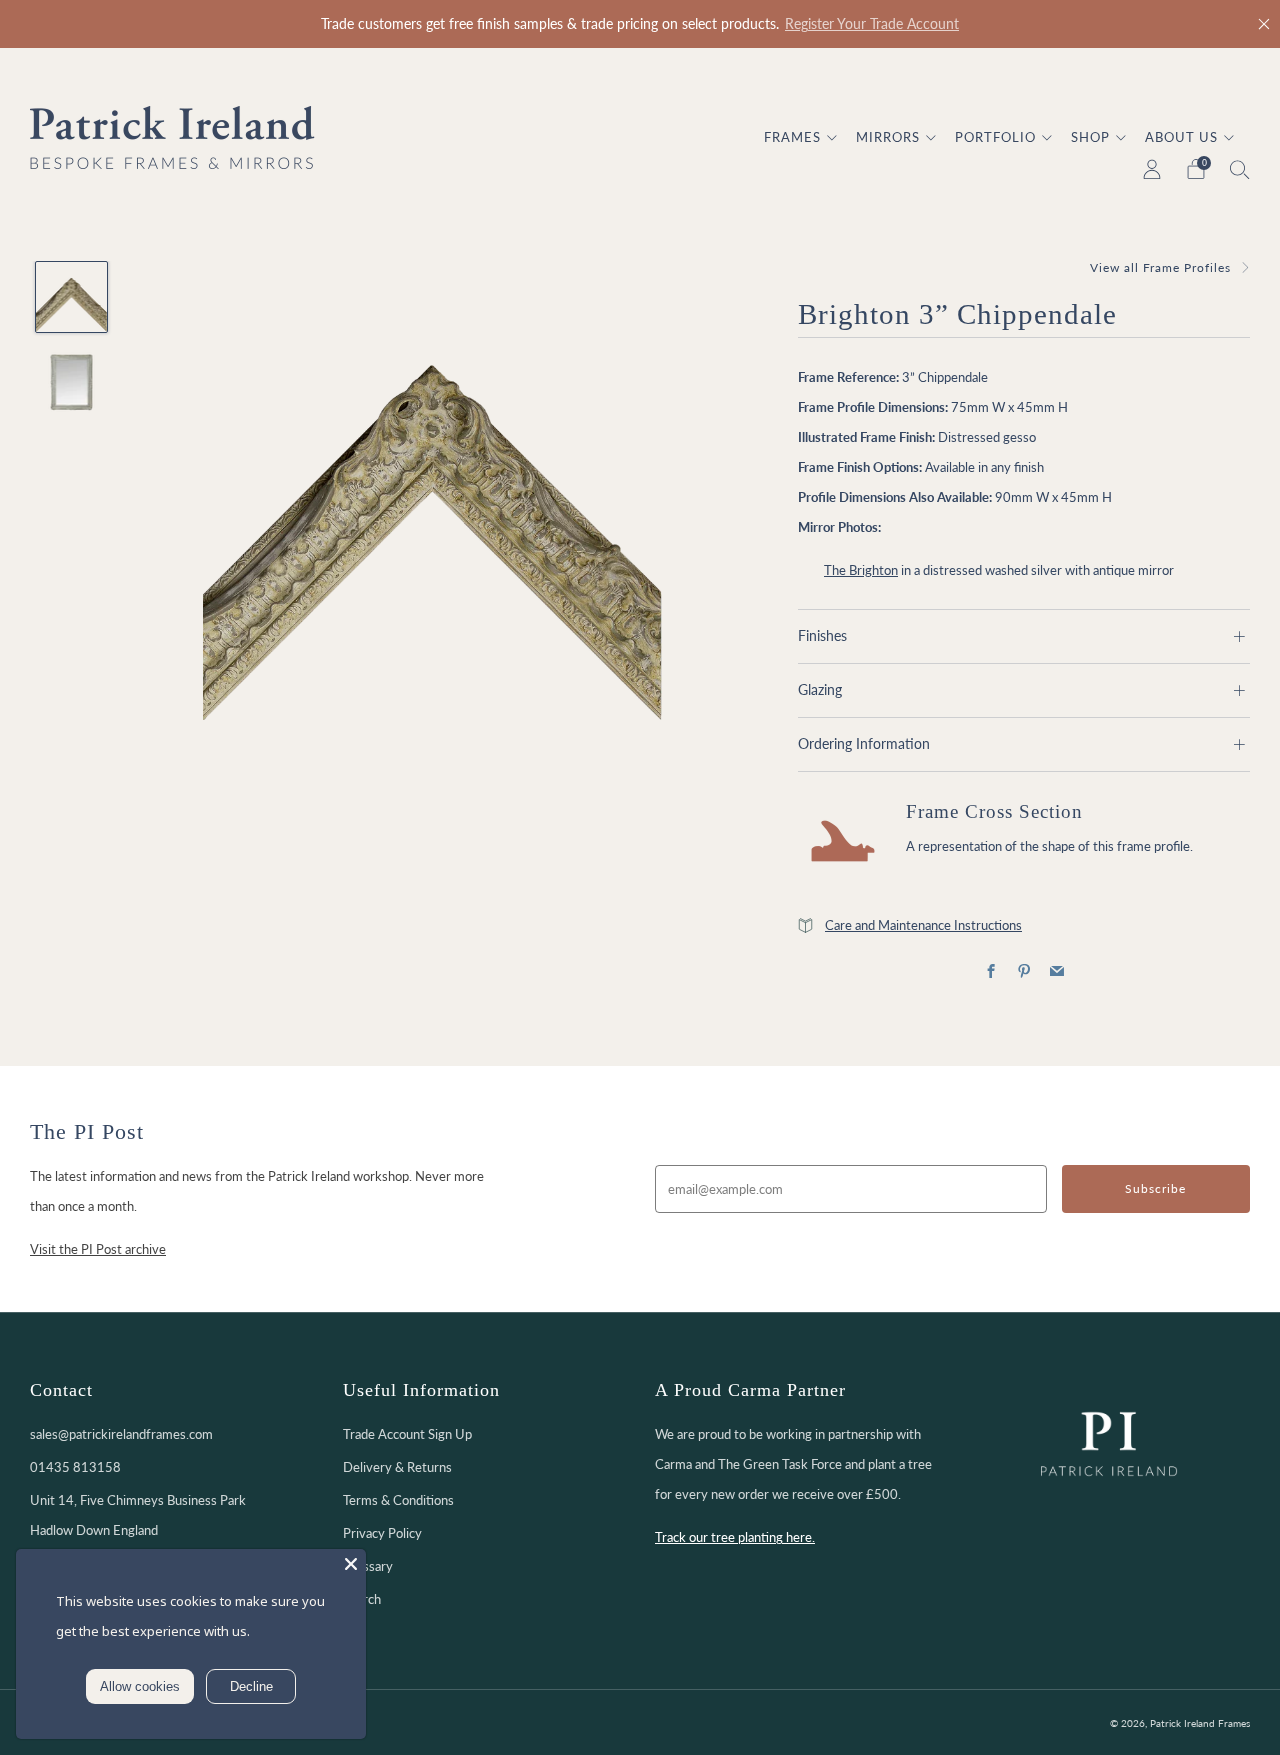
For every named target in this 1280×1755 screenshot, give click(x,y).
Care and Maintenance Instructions (923, 925)
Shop (1090, 137)
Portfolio (995, 137)
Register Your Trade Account (872, 24)
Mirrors (888, 137)
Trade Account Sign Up (407, 1434)
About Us (1181, 137)
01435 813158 (75, 1467)
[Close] (1264, 24)
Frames (792, 137)
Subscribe (1155, 1188)
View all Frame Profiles (1160, 267)
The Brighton (861, 570)
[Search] (1240, 169)
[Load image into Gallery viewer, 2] (71, 382)
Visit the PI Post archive (98, 1249)
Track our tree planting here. (735, 1537)
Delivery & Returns (397, 1467)
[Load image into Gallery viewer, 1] (71, 297)
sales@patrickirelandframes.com (121, 1434)
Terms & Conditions (398, 1500)
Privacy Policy (382, 1533)
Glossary (368, 1566)
